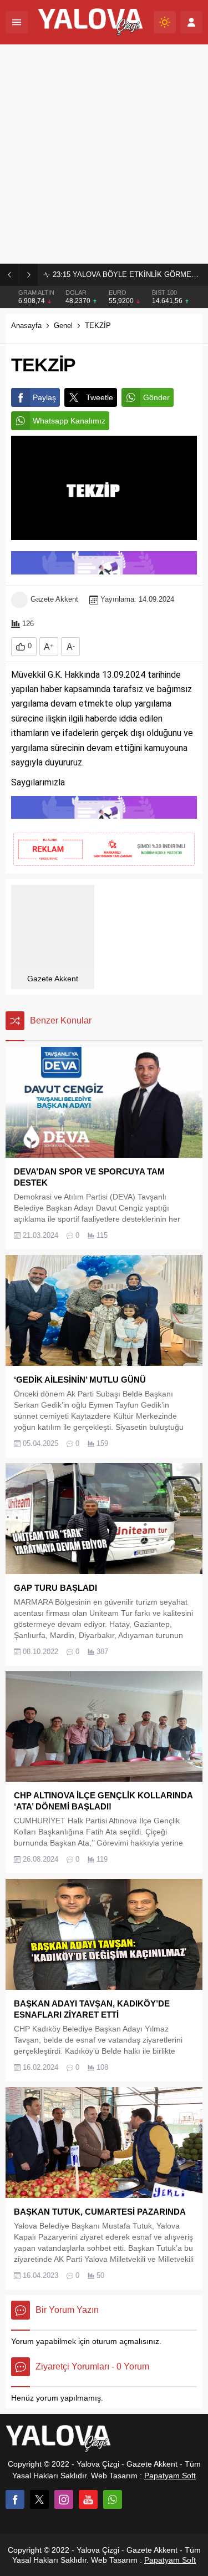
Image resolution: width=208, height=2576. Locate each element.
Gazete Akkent (54, 599)
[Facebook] (15, 2499)
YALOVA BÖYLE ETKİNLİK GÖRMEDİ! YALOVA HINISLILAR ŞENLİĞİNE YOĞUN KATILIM (128, 274)
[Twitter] (39, 2499)
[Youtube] (88, 2499)
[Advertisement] (104, 154)
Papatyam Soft (170, 2476)
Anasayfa (26, 326)
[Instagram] (64, 2499)
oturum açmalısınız (126, 2341)
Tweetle (100, 397)
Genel (63, 326)
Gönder (156, 397)
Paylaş (44, 397)
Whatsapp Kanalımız (69, 421)
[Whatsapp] (113, 2499)
